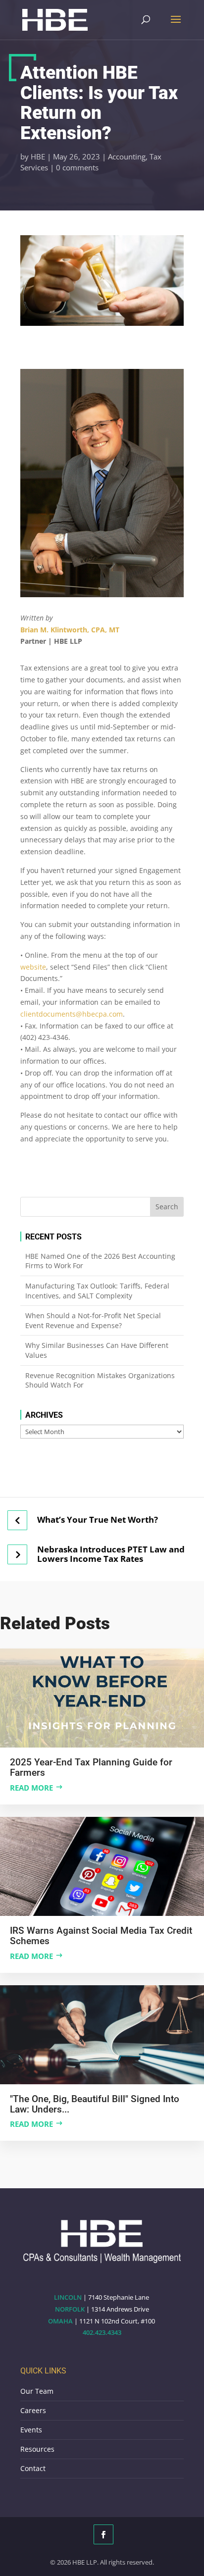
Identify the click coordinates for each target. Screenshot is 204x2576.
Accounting (127, 156)
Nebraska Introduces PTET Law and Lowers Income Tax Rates (111, 1554)
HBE (38, 156)
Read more (31, 1788)
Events (31, 2430)
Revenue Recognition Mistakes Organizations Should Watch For (100, 1380)
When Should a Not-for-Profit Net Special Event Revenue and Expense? (93, 1320)
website (33, 967)
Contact (33, 2468)
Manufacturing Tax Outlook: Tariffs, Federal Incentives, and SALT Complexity (97, 1291)
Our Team (37, 2391)
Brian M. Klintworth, (56, 630)
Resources (37, 2449)
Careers (33, 2410)
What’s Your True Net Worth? (98, 1520)
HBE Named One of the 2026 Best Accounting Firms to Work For (100, 1261)
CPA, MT (105, 630)
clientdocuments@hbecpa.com (72, 1014)
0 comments (77, 167)
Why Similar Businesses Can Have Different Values (97, 1350)
